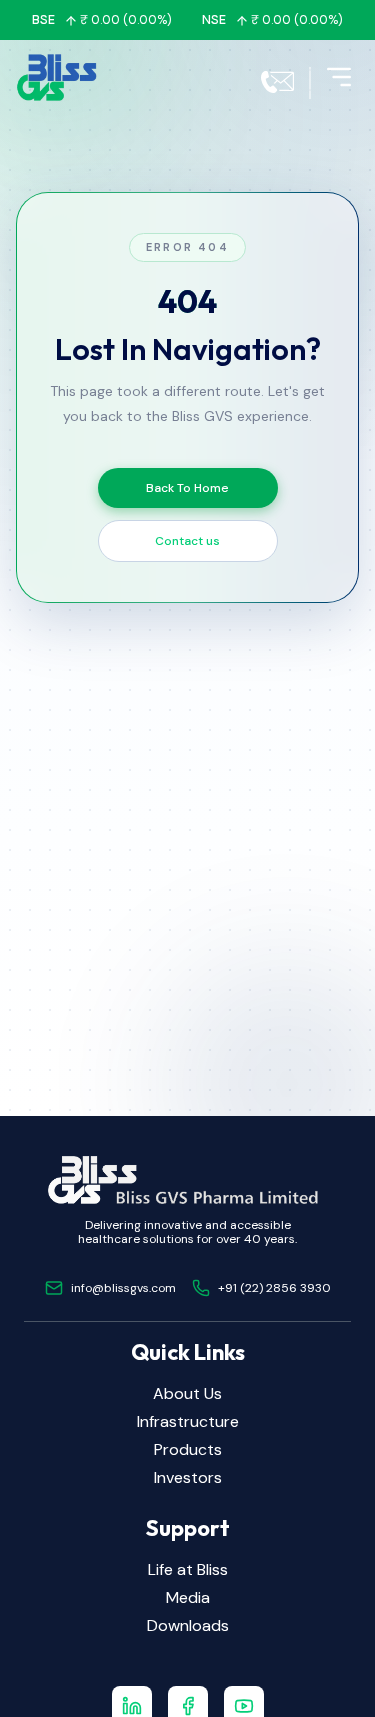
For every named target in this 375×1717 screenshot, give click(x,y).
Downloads (188, 1625)
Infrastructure (188, 1421)
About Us (187, 1393)
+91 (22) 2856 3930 (274, 1288)
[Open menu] (339, 77)
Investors (188, 1477)
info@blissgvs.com (123, 1288)
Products (188, 1449)
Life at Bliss (188, 1569)
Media (188, 1597)
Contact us (187, 541)
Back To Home (187, 488)
